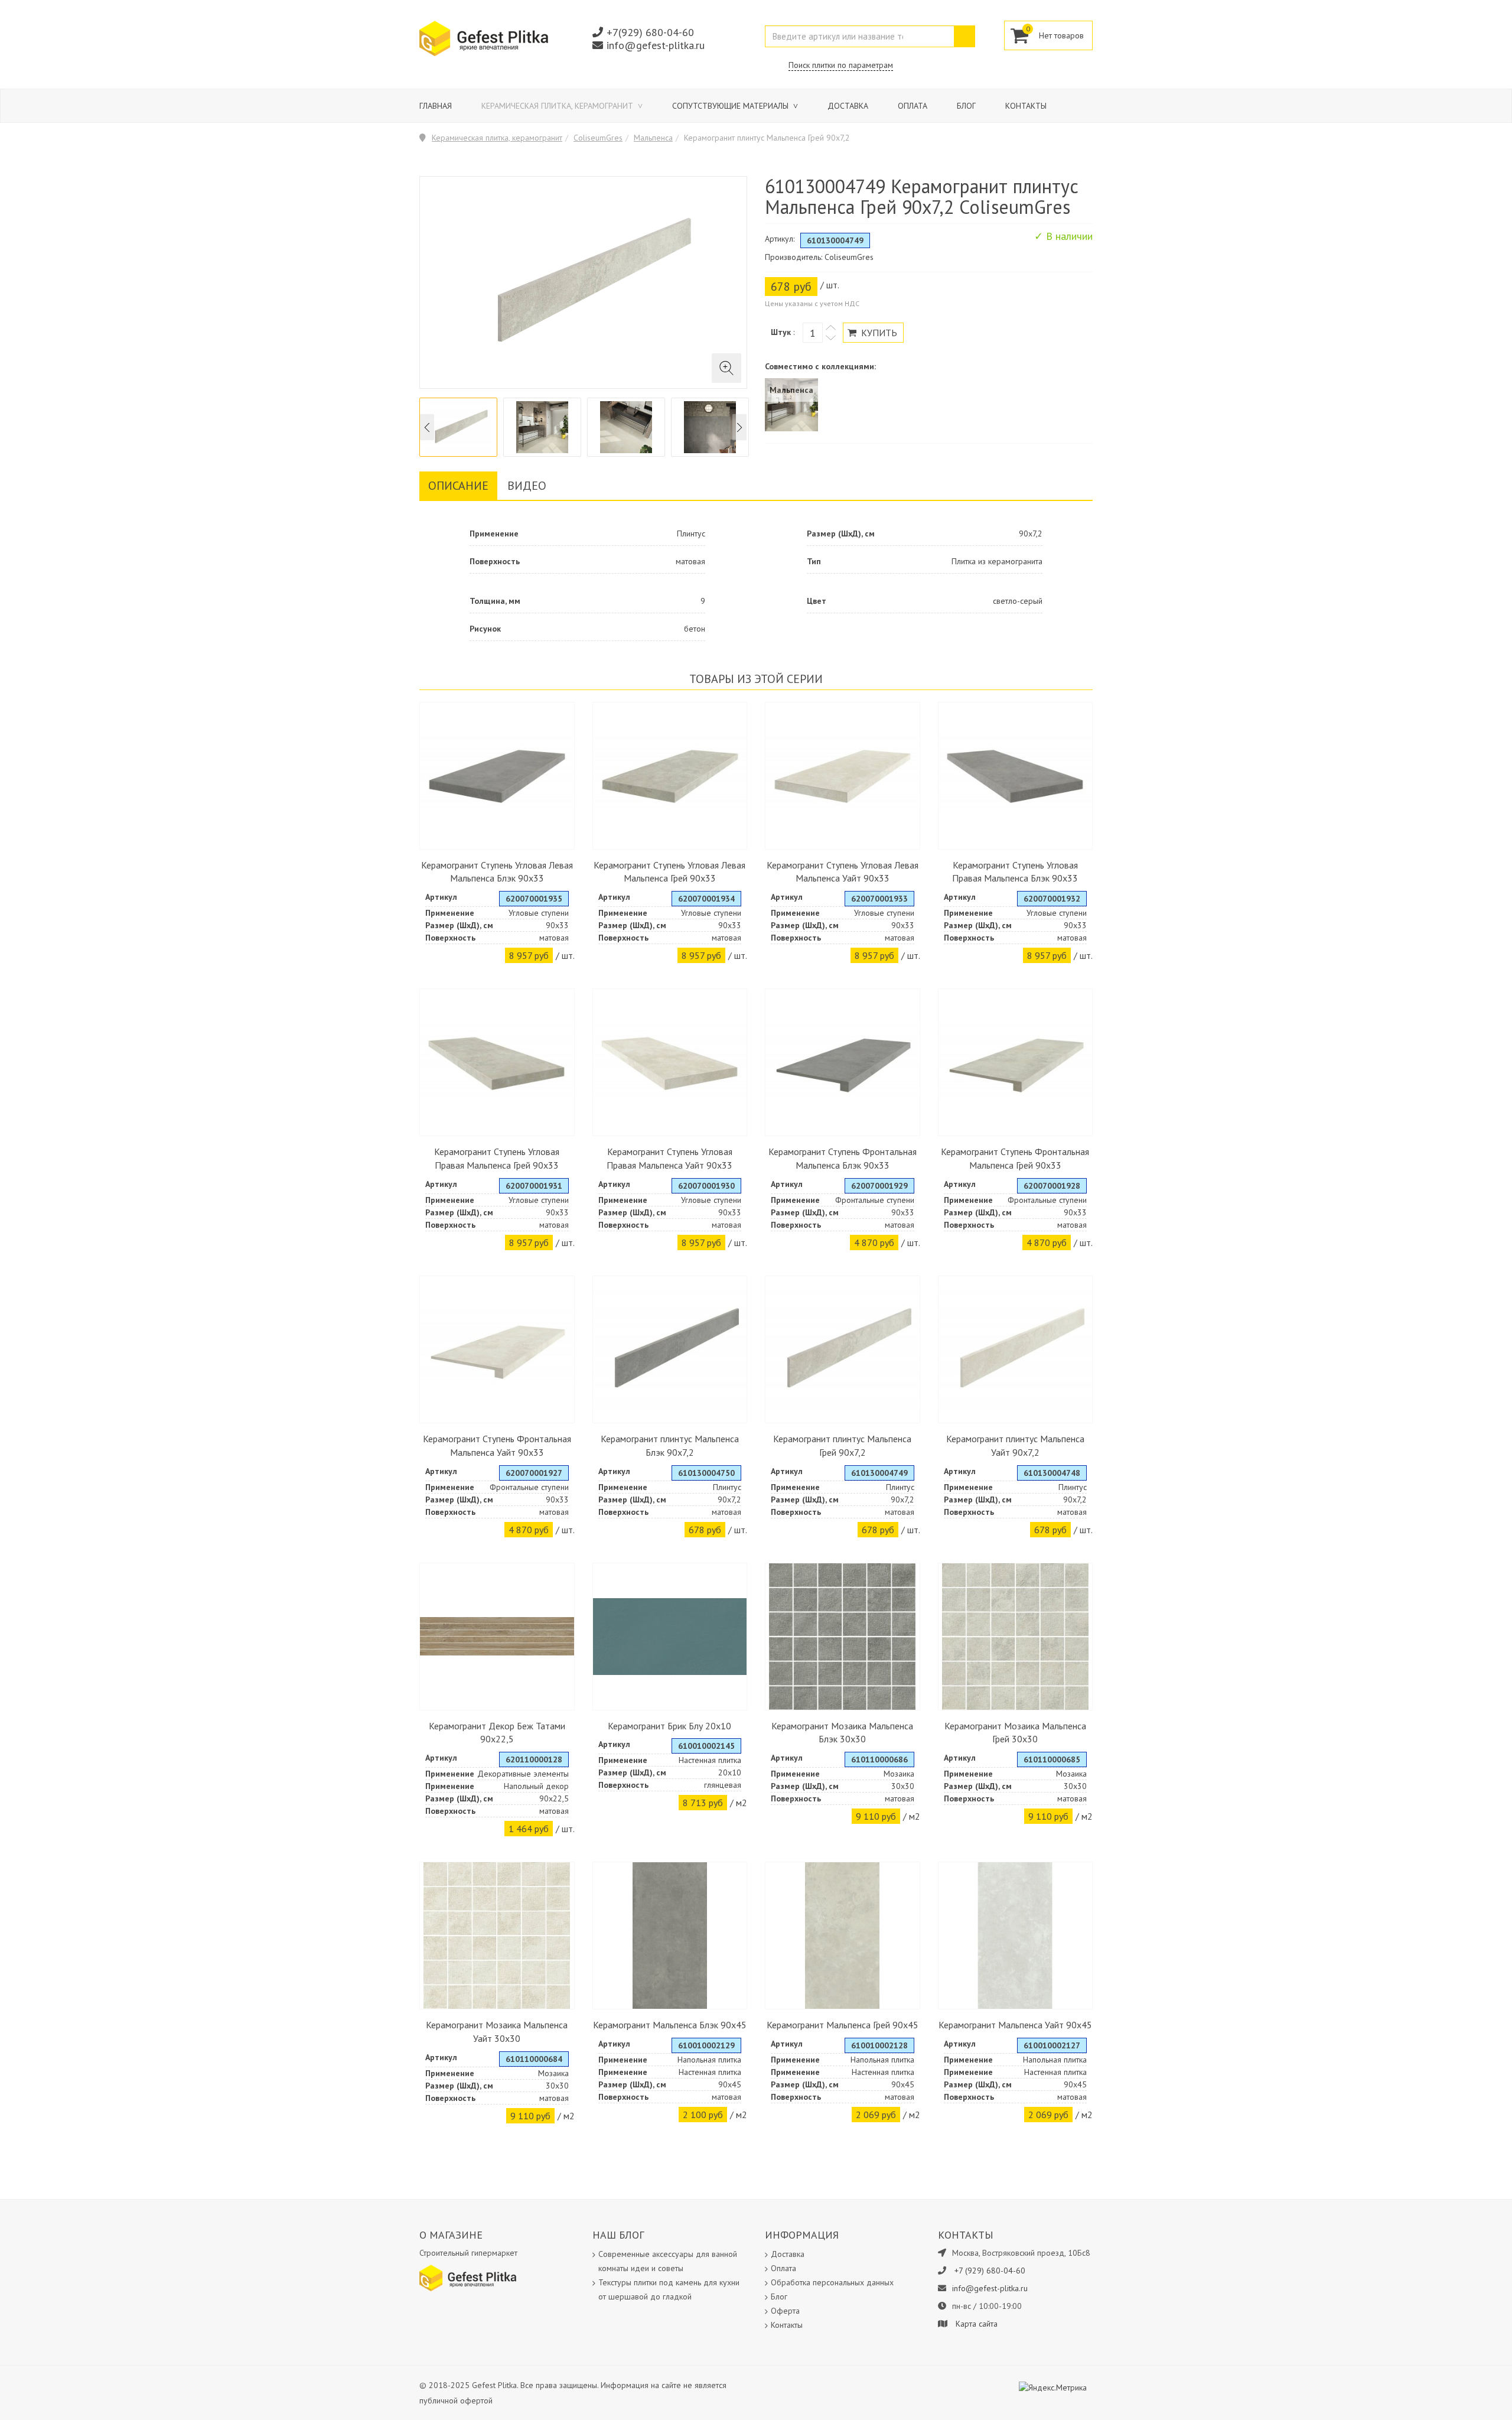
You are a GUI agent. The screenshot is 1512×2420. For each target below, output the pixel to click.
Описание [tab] (458, 486)
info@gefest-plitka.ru (656, 45)
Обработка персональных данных (832, 2282)
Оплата (913, 106)
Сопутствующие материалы (731, 106)
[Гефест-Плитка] (484, 38)
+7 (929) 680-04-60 (990, 2271)
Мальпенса (653, 138)
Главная (436, 106)
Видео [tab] (527, 486)
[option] (458, 427)
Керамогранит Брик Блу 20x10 (669, 1726)
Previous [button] (427, 427)
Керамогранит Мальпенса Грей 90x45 (843, 2025)
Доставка (848, 106)
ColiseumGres (598, 138)
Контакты (1026, 106)
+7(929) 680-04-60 (650, 32)
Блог (966, 106)
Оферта (785, 2311)
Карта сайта (977, 2324)
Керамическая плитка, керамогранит (558, 106)
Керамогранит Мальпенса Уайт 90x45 (1015, 2025)
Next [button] (739, 427)
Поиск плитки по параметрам (841, 65)
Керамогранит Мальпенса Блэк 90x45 (670, 2025)
